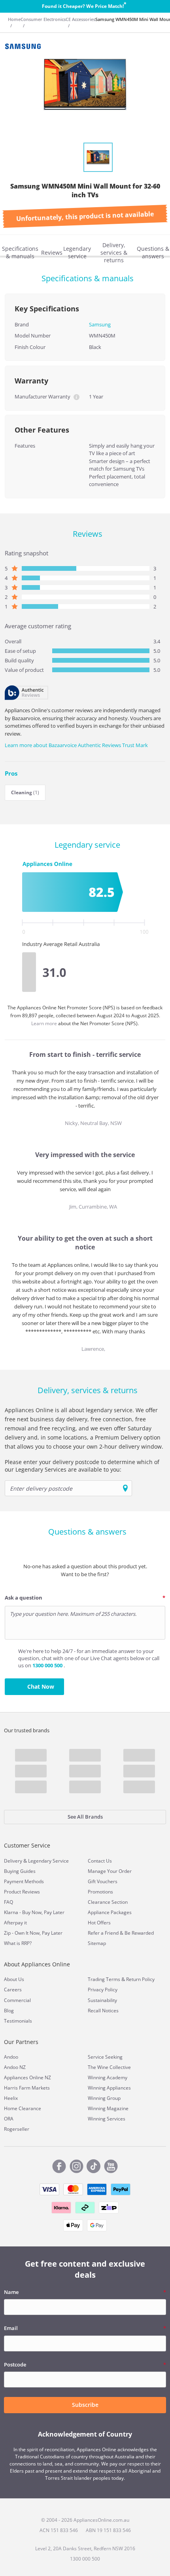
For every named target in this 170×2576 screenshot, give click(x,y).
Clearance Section (108, 1902)
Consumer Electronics (43, 19)
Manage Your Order (110, 1871)
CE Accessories (80, 19)
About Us (14, 1979)
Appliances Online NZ (27, 2077)
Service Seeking (105, 2057)
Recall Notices (103, 2011)
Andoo (11, 2057)
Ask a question (24, 1598)
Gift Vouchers (103, 1881)
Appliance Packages (110, 1912)
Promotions (100, 1892)
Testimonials (18, 2021)
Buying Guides (20, 1871)
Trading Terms (104, 1979)
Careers (13, 1990)
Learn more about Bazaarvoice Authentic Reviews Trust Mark (76, 745)
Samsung (100, 324)
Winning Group (104, 2098)
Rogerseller (17, 2129)
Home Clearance (23, 2108)
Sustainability (102, 2000)
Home (14, 19)
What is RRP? (18, 1943)
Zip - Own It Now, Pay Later (33, 1933)
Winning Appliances (109, 2088)
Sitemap (97, 1943)
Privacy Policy (103, 1990)
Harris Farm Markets (27, 2088)
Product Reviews (22, 1892)
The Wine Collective (109, 2067)
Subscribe (85, 2405)
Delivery (13, 1861)
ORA (9, 2119)
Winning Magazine (108, 2108)
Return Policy (140, 1979)
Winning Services (107, 2119)
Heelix (11, 2098)
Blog (9, 2011)
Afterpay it (15, 1923)
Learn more (45, 1023)
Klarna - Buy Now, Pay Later (34, 1912)
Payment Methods (24, 1881)
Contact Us (100, 1861)
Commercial (17, 2000)
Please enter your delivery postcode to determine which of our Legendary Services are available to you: (82, 1466)
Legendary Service (48, 1861)
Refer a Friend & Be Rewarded (121, 1933)
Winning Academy (108, 2077)
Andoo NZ (15, 2067)
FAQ (8, 1902)
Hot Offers (99, 1923)
